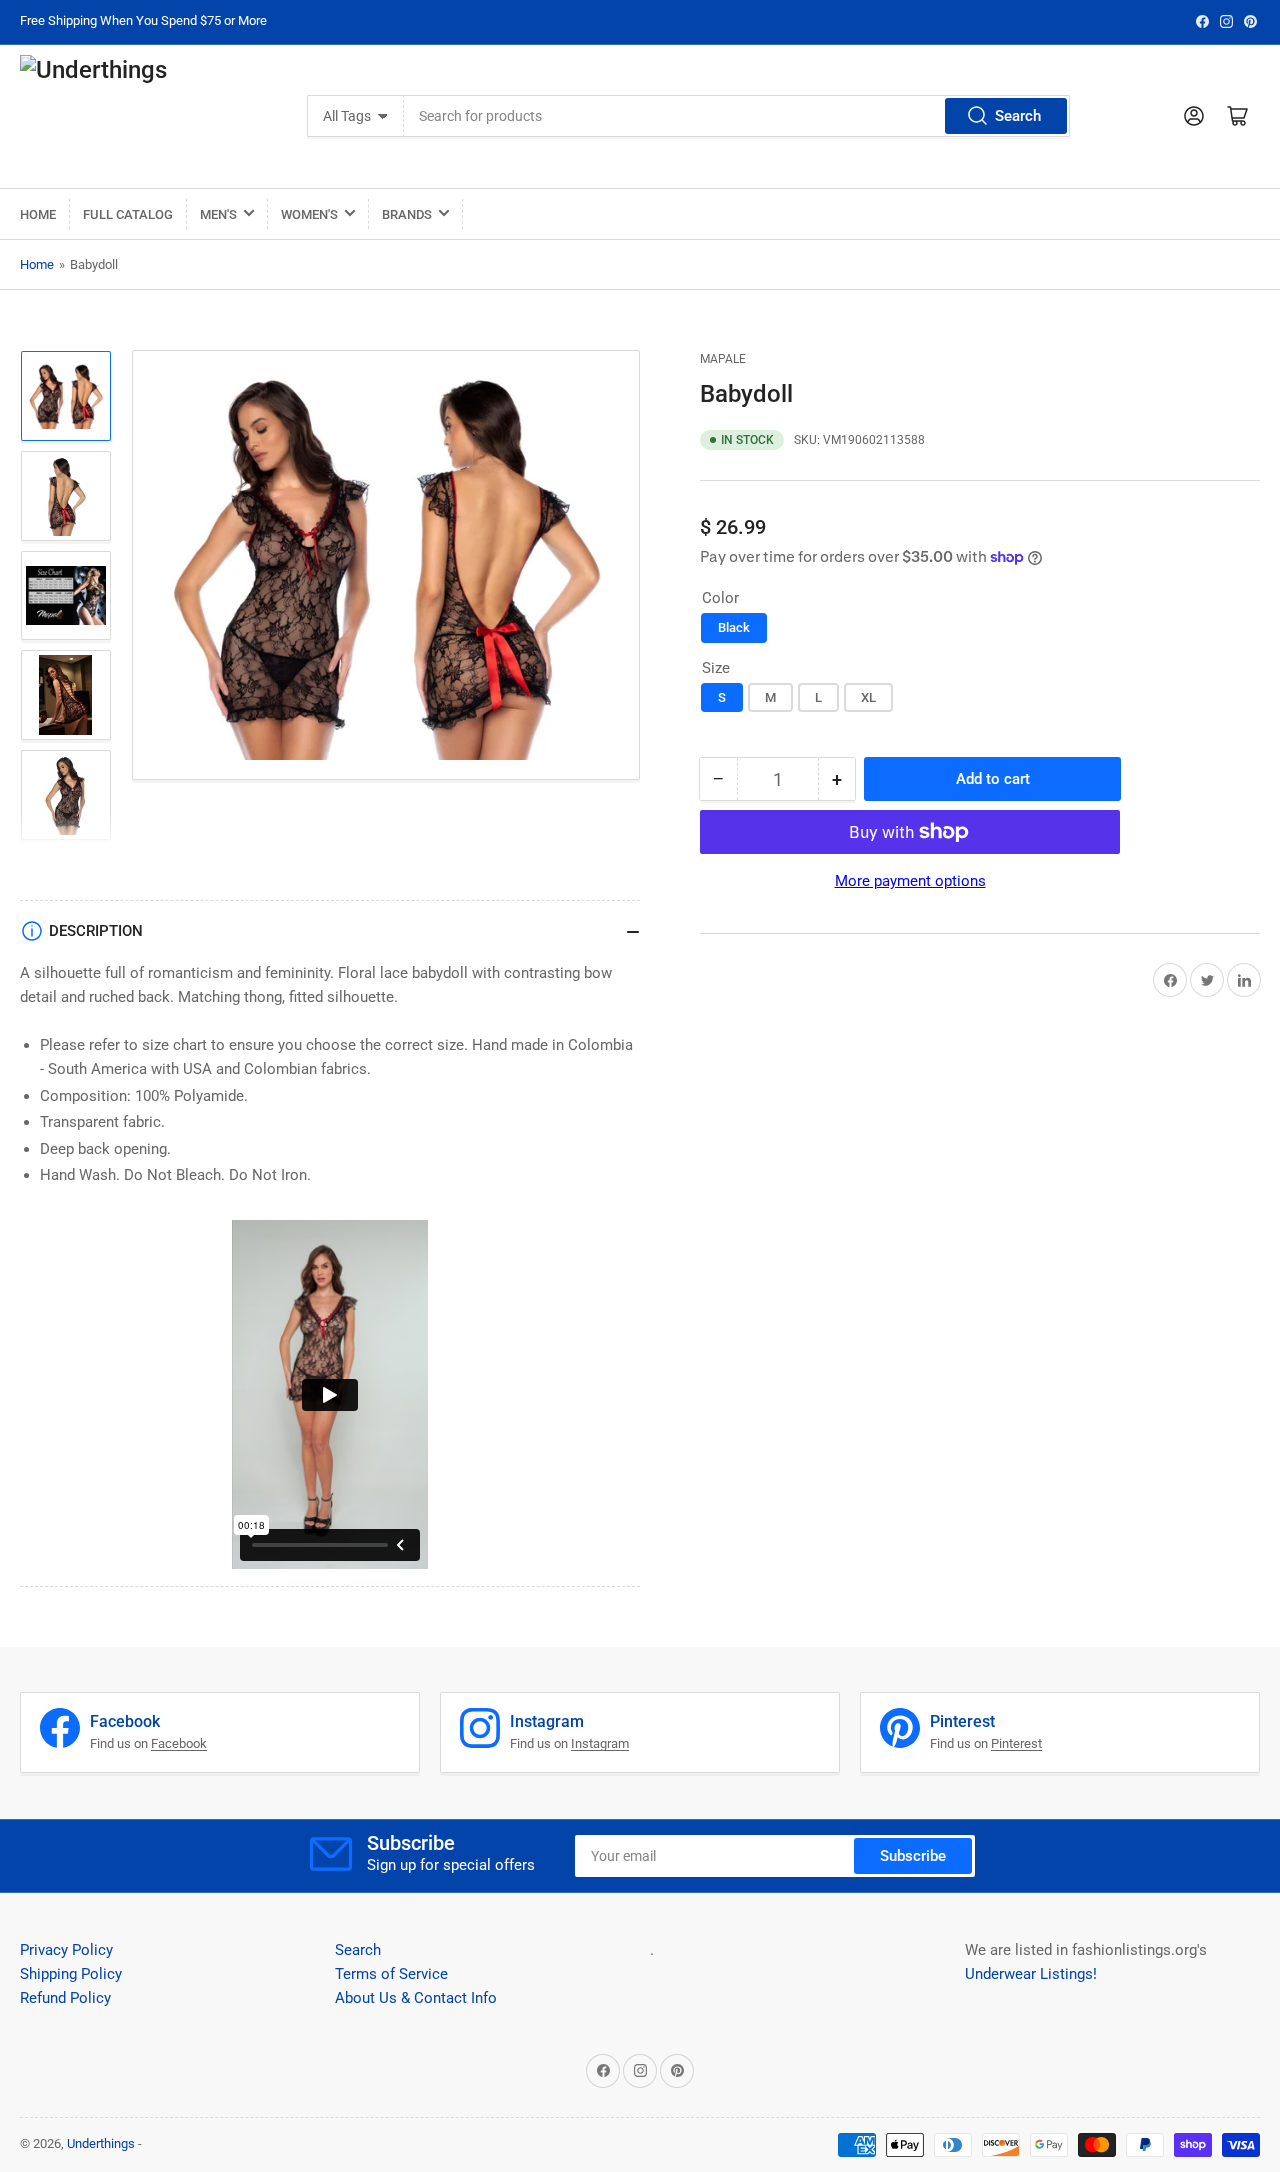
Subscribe (913, 1856)
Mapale (723, 359)
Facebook (179, 1743)
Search (1018, 116)
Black (734, 627)
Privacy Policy (66, 1950)
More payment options (910, 881)
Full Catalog (128, 214)
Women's (309, 214)
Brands (407, 214)
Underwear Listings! (1031, 1974)
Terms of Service (391, 1974)
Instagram (600, 1743)
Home (38, 214)
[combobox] (736, 116)
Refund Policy (65, 1998)
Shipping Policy (71, 1974)
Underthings (101, 2143)
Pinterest (1016, 1743)
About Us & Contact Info (416, 1998)
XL (868, 697)
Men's (218, 214)
